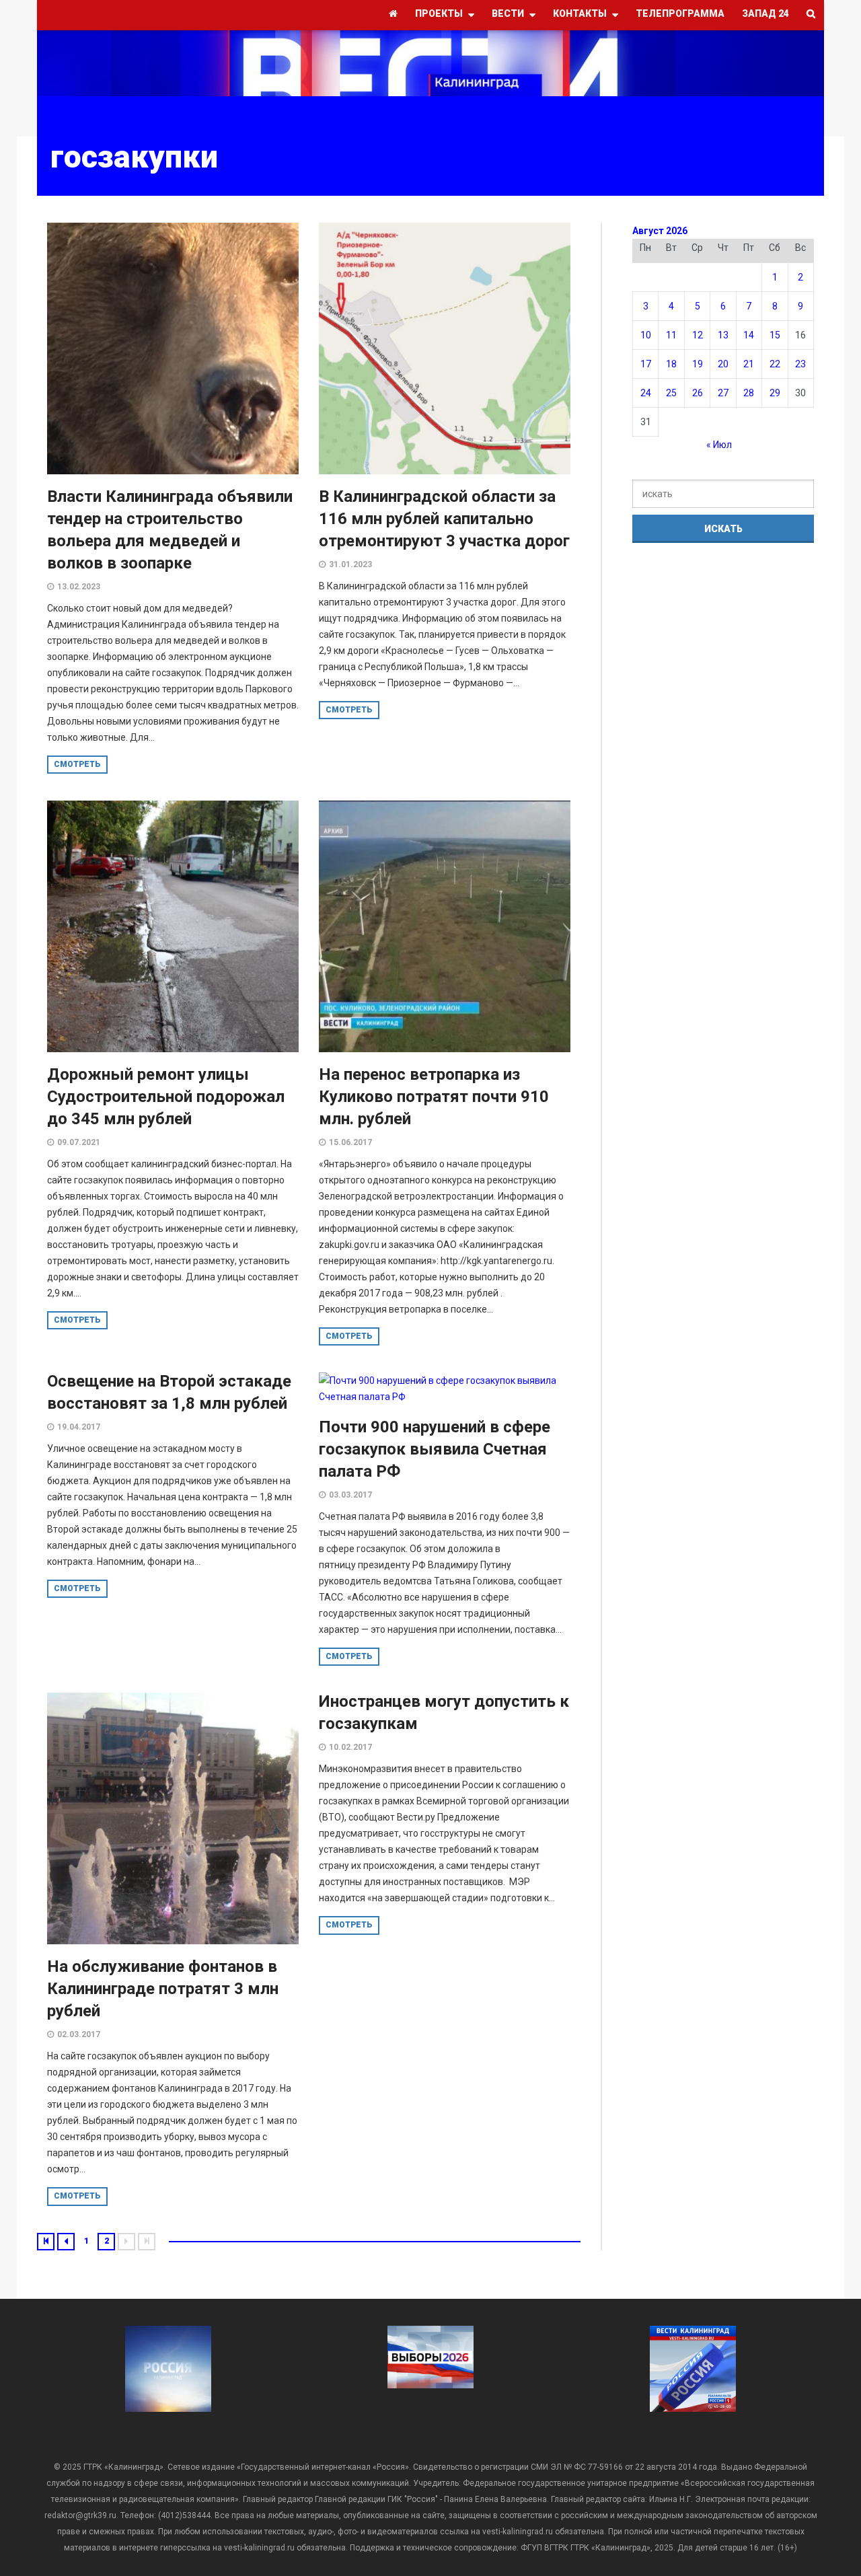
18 (671, 364)
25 (671, 393)
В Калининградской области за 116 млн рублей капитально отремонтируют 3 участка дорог (444, 519)
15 (775, 335)
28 (749, 393)
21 (749, 364)
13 (723, 335)
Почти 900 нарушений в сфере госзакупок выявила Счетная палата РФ (435, 1449)
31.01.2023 (350, 564)
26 (698, 393)
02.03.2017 (79, 2034)
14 (749, 335)
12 (698, 335)
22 (775, 364)
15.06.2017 (350, 1142)
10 (646, 335)
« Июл (719, 445)
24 (646, 393)
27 (723, 393)
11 (671, 335)
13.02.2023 (79, 587)
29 (775, 393)
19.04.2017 (79, 1427)
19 (698, 364)
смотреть (77, 764)
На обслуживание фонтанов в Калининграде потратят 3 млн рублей (163, 1989)
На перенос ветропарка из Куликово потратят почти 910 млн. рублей (434, 1097)
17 (646, 364)
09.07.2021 (79, 1142)
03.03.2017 (350, 1495)
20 (723, 364)
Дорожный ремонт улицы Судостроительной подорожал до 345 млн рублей (166, 1097)
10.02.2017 (350, 1747)
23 (800, 364)
